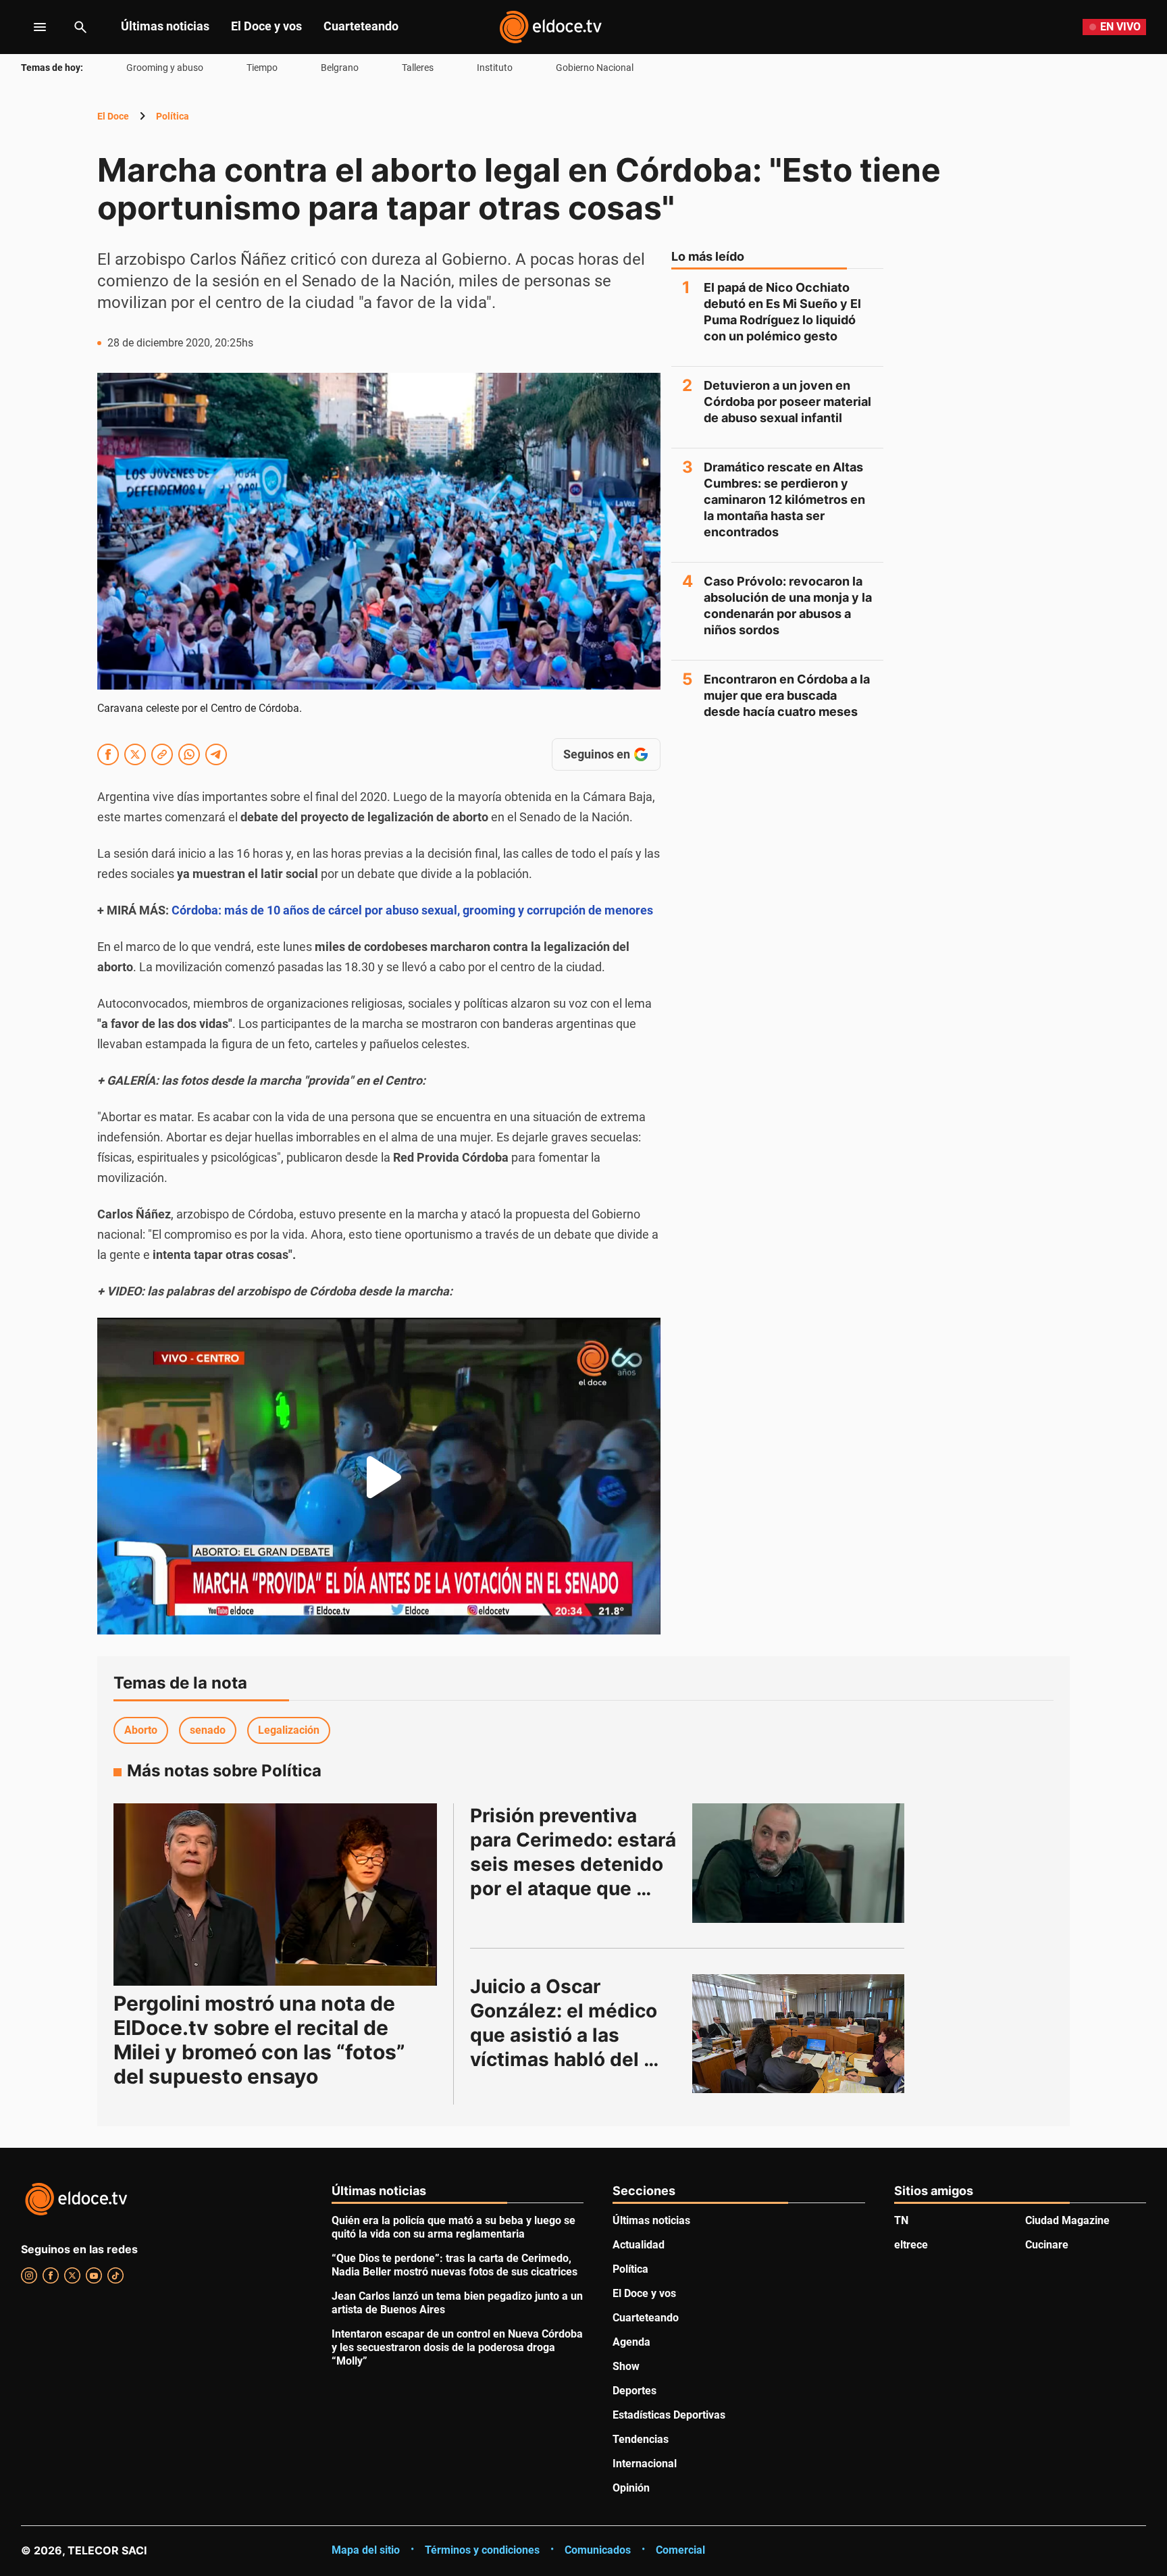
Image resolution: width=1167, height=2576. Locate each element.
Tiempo (262, 68)
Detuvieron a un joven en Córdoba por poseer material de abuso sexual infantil (787, 402)
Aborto (141, 1730)
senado (208, 1730)
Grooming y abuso (165, 68)
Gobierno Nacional (595, 68)
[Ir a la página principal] (550, 27)
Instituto (495, 68)
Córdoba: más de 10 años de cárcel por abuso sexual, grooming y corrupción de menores (412, 910)
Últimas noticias (165, 26)
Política (173, 116)
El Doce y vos (266, 26)
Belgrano (340, 68)
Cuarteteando (361, 26)
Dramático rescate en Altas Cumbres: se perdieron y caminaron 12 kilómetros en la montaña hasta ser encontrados (784, 499)
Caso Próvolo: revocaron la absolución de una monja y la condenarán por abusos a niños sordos (788, 606)
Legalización (289, 1730)
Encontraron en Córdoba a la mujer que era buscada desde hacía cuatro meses (787, 695)
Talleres (418, 68)
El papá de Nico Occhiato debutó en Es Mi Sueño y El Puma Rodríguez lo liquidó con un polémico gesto (782, 312)
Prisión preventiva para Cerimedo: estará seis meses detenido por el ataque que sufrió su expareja (575, 1864)
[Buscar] (80, 27)
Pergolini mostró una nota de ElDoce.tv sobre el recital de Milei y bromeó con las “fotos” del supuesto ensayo (259, 2040)
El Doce (113, 116)
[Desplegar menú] (29, 27)
